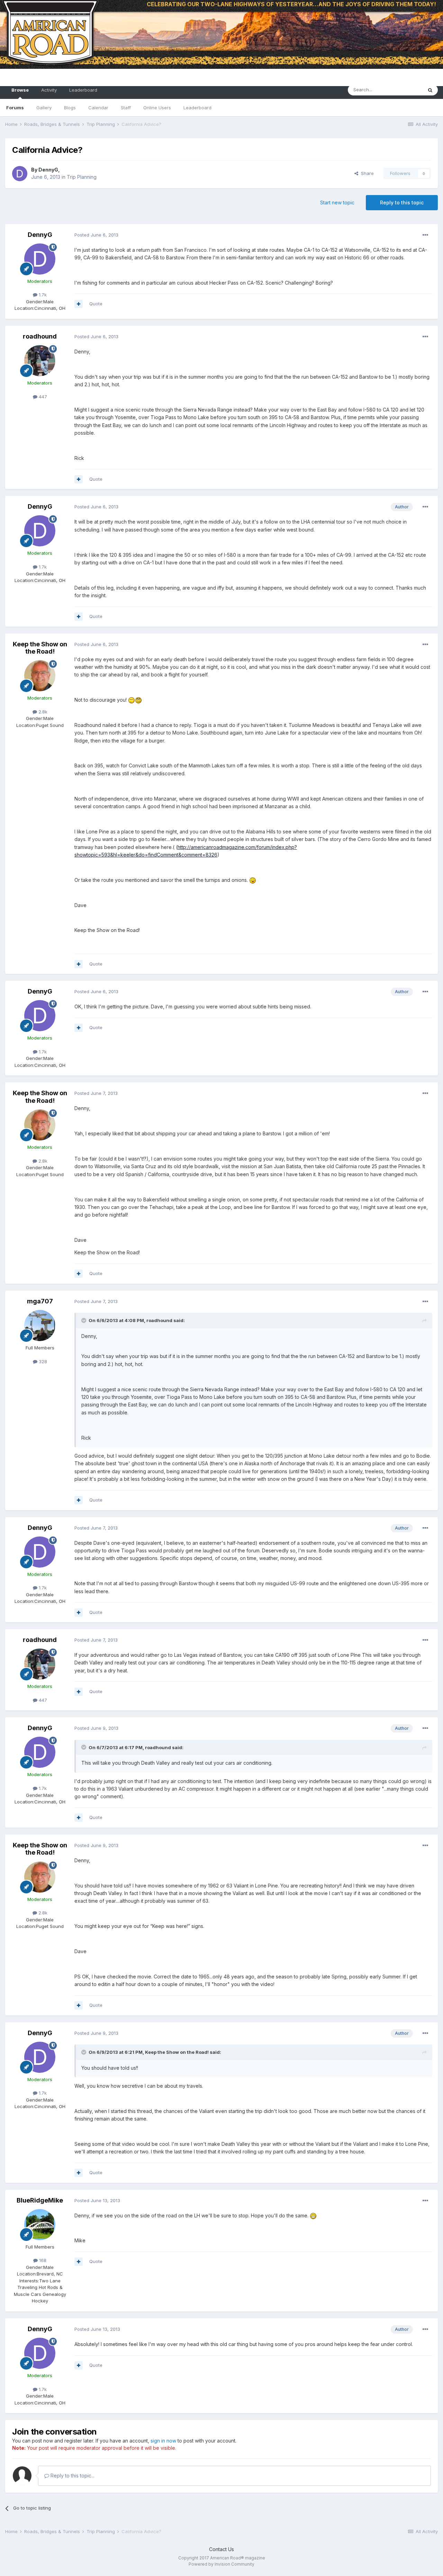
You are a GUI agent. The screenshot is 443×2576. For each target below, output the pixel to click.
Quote (96, 304)
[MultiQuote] (79, 304)
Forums (15, 108)
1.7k (42, 295)
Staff (126, 108)
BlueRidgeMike (40, 2200)
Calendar (98, 108)
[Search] (430, 90)
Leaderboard (197, 108)
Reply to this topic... (72, 2476)
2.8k (42, 712)
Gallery (44, 108)
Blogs (70, 108)
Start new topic (337, 202)
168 (42, 2260)
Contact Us (221, 2549)
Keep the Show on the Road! (40, 648)
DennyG (48, 170)
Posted (96, 235)
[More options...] (425, 235)
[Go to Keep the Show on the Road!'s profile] (40, 676)
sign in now (163, 2441)
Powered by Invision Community (221, 2564)
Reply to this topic (402, 202)
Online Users (157, 108)
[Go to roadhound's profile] (40, 361)
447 (42, 397)
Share (366, 173)
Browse (20, 90)
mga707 (40, 1301)
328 (42, 1361)
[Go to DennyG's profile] (20, 174)
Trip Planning (82, 177)
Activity (49, 90)
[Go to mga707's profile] (40, 1326)
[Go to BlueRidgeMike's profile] (40, 2225)
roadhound (40, 336)
